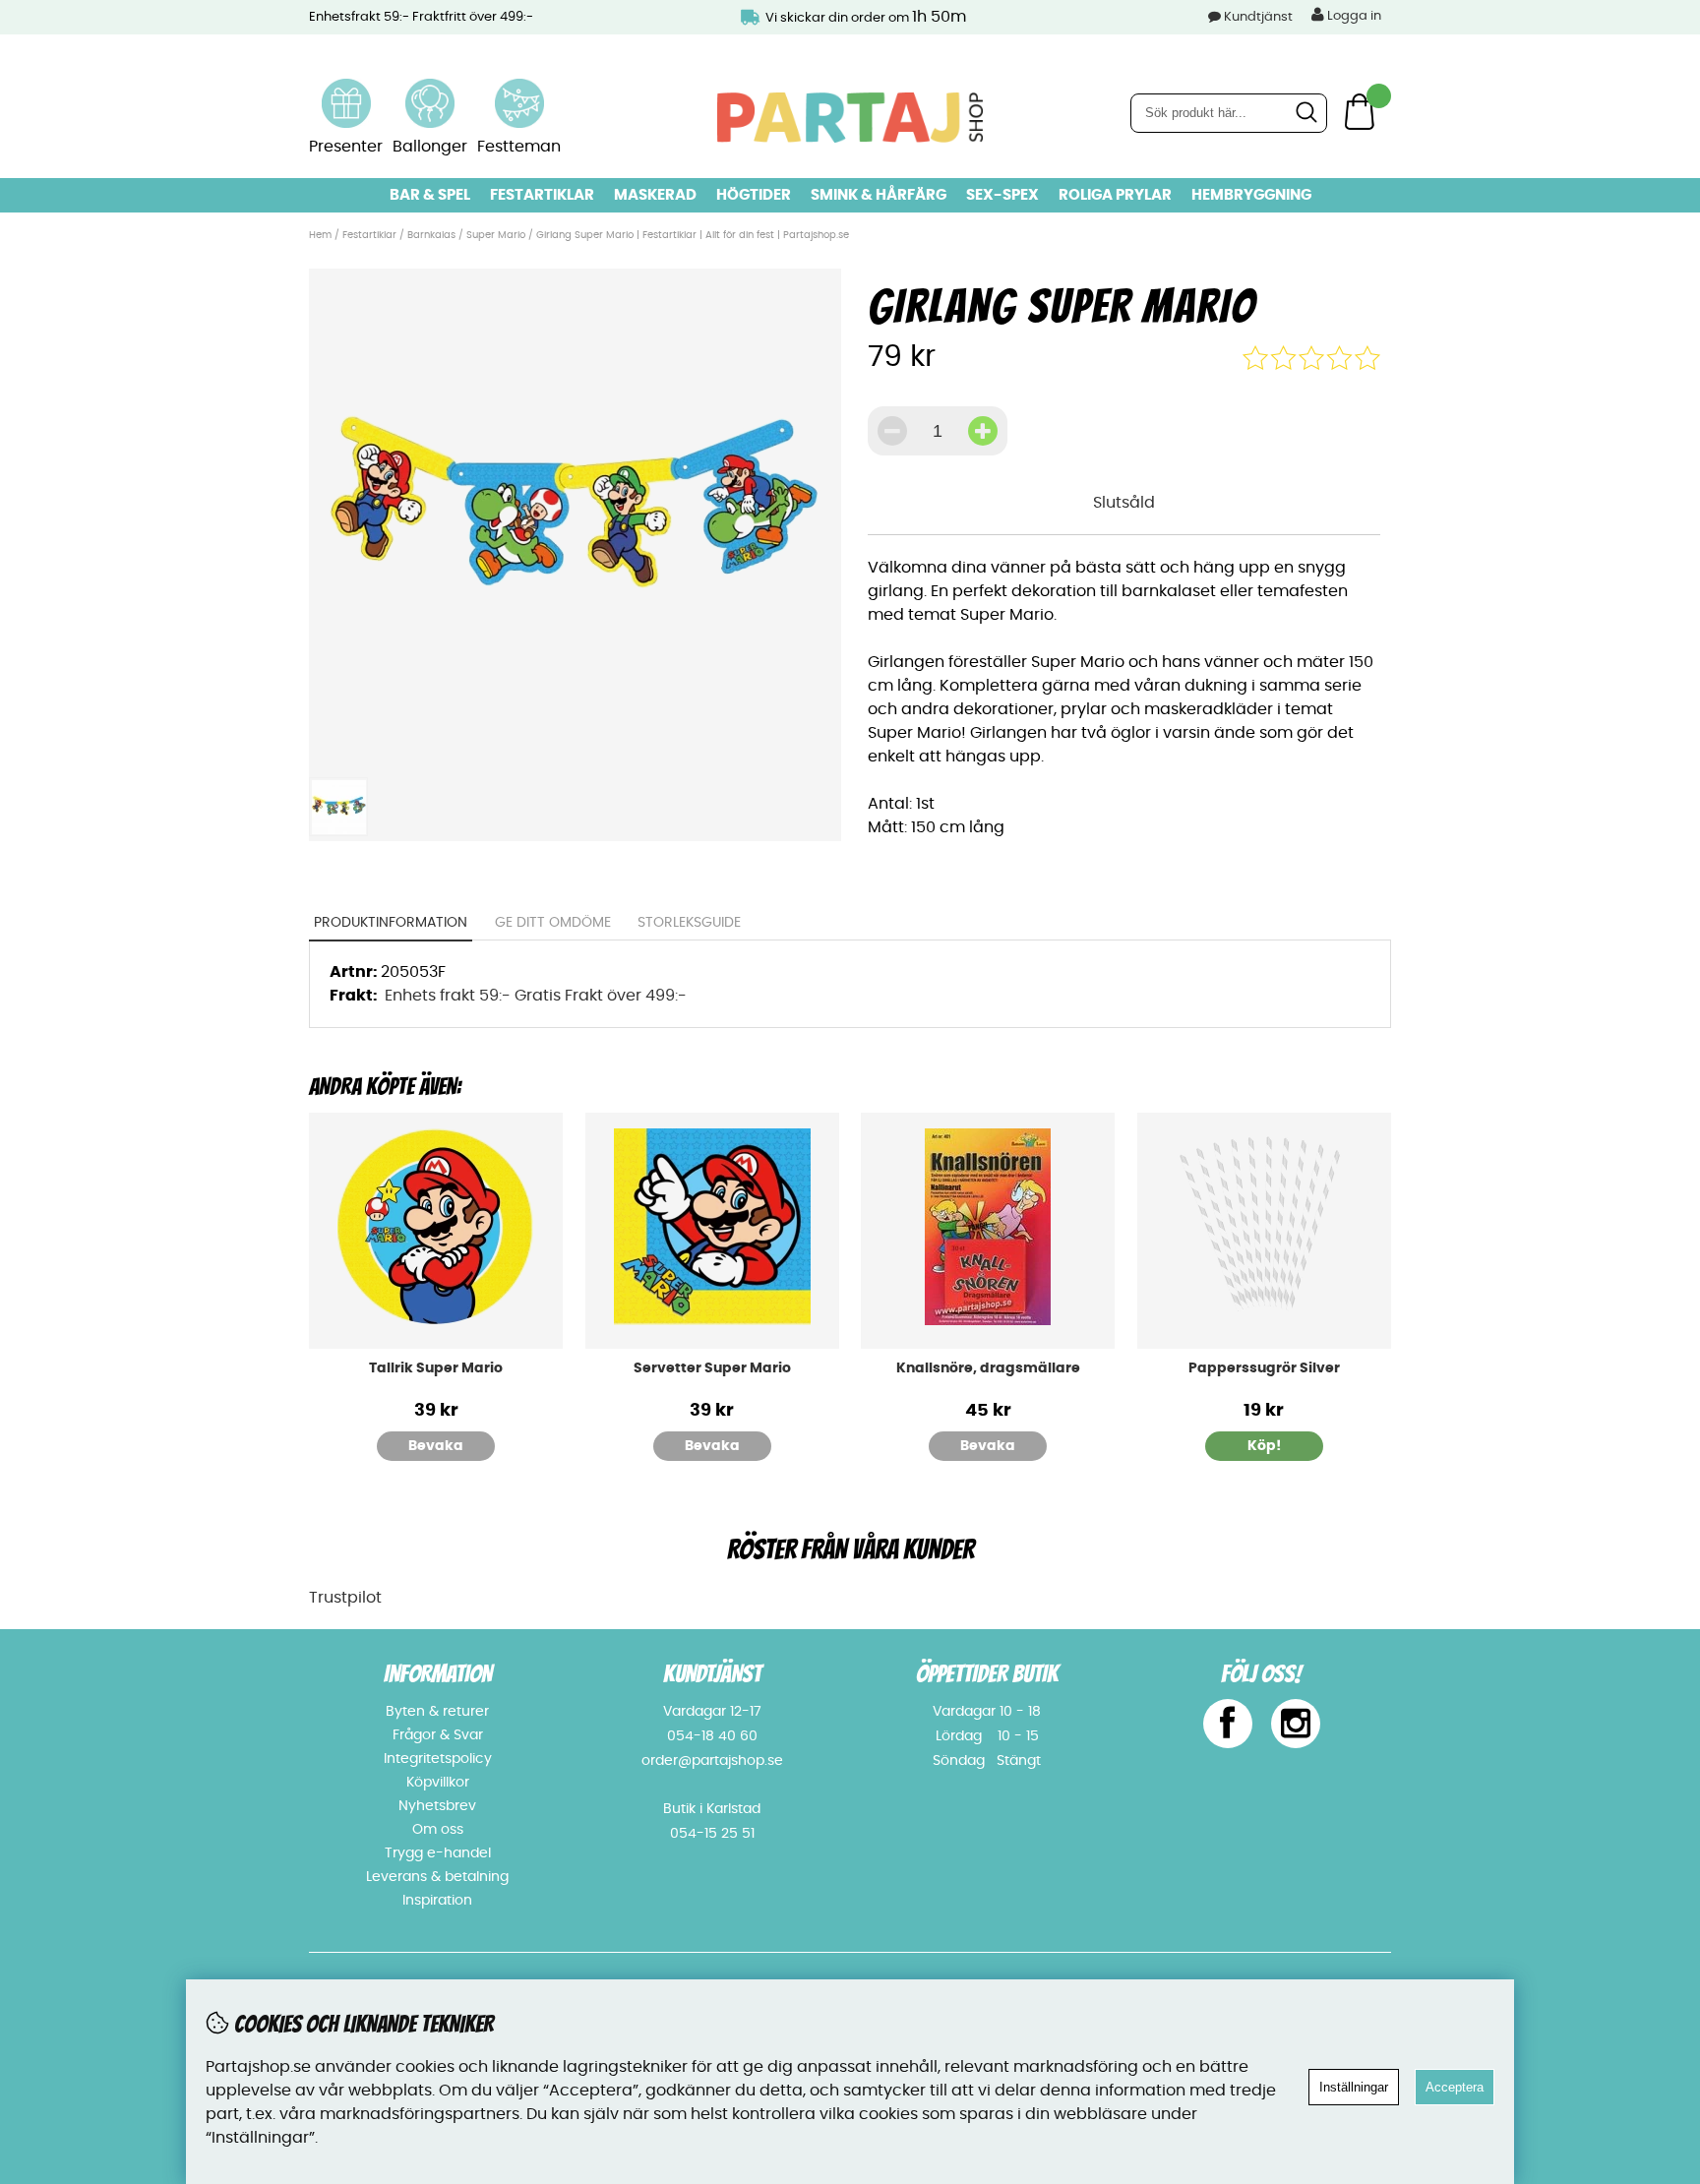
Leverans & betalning (437, 1877)
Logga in (1353, 16)
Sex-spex (1002, 195)
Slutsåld (1124, 503)
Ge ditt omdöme (553, 923)
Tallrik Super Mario (436, 1368)
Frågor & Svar (438, 1735)
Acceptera (1455, 2087)
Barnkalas (431, 235)
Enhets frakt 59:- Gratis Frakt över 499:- (536, 996)
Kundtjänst (1258, 17)
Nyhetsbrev (437, 1806)
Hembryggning (1251, 195)
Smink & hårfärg (879, 195)
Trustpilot (345, 1598)
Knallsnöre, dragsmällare (988, 1368)
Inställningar (1354, 2087)
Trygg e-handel (438, 1853)
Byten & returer (437, 1712)
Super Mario (496, 235)
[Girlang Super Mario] (575, 756)
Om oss (438, 1830)
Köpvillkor (438, 1783)
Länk (346, 91)
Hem (320, 235)
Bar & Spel (430, 195)
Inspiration (437, 1901)
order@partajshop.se (712, 1761)
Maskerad (655, 195)
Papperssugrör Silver (1264, 1368)
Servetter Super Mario (712, 1368)
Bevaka (436, 1446)
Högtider (754, 195)
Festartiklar (542, 195)
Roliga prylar (1115, 195)
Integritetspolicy (438, 1759)
